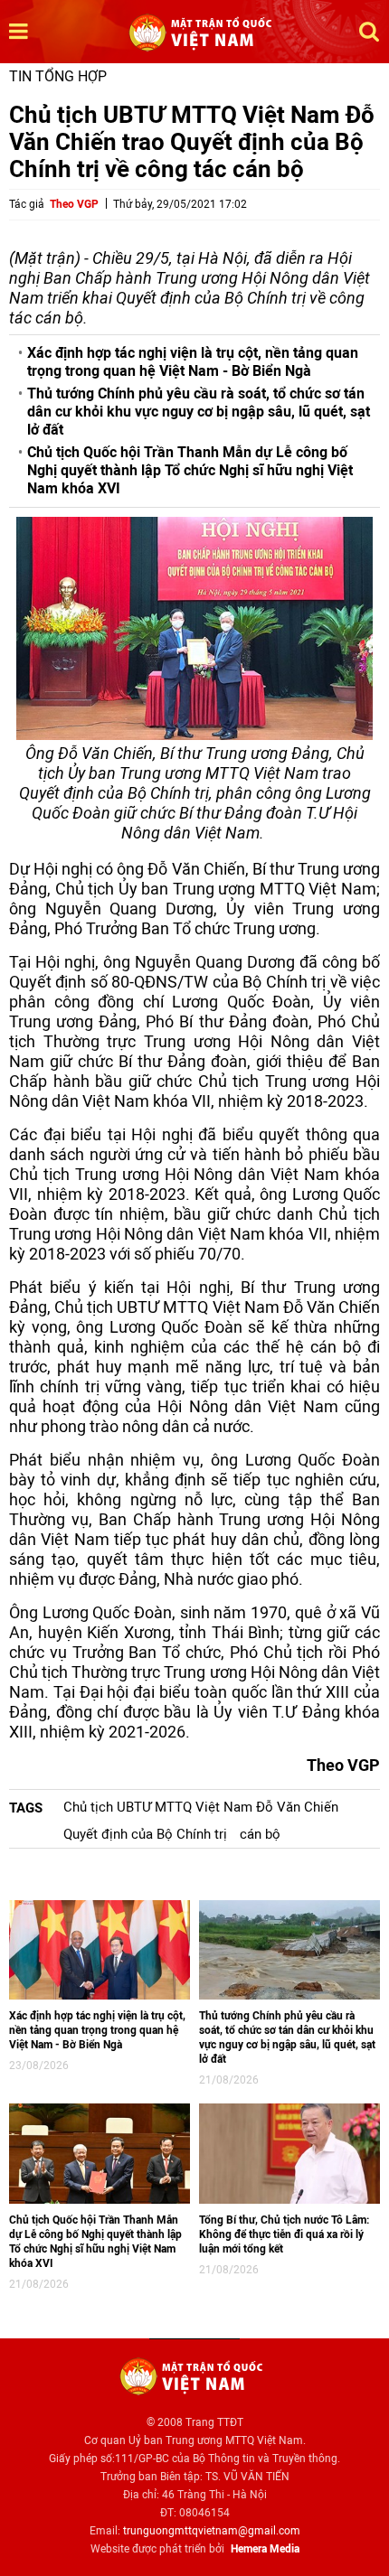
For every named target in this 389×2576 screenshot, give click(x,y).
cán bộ (260, 1834)
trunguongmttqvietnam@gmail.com (212, 2531)
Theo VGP (74, 204)
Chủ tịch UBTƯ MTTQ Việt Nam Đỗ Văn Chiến (201, 1807)
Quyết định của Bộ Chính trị (145, 1834)
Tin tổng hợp (58, 76)
